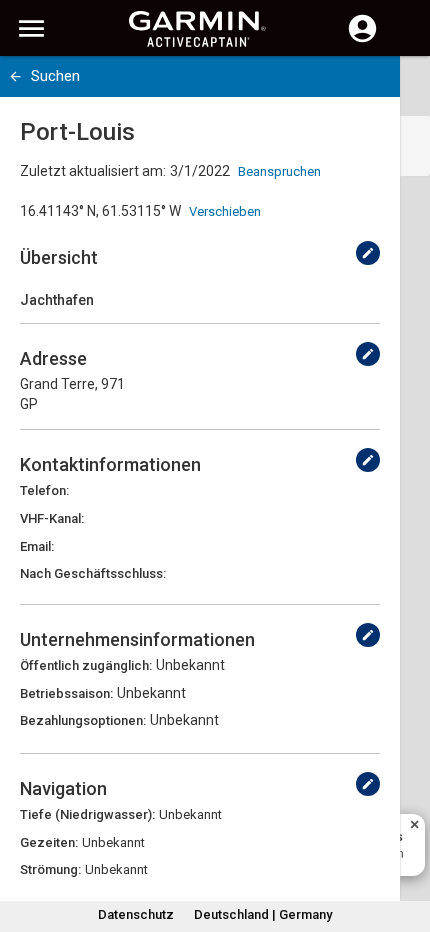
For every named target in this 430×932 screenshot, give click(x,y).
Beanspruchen (279, 171)
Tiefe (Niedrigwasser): (87, 814)
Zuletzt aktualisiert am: (93, 171)
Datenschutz (136, 914)
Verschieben (225, 211)
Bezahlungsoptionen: (83, 720)
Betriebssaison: (66, 693)
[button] (405, 841)
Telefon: (44, 490)
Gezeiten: (49, 842)
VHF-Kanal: (52, 518)
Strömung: (50, 869)
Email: (37, 546)
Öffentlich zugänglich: (86, 665)
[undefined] (368, 253)
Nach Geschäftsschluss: (93, 573)
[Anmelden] (362, 40)
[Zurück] (15, 76)
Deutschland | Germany (263, 914)
